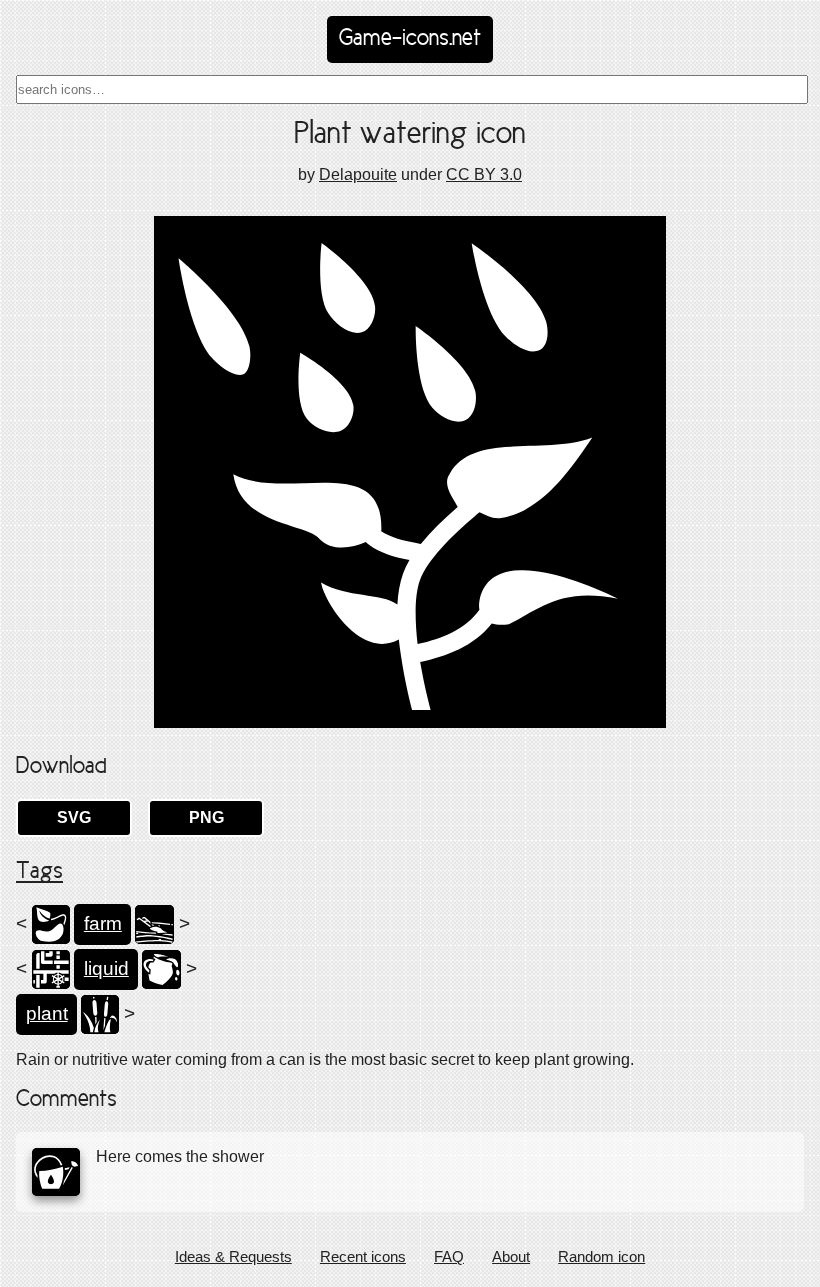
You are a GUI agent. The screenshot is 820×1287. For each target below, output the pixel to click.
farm (103, 923)
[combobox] (412, 89)
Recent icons (363, 1256)
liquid (106, 968)
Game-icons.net (410, 39)
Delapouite (358, 174)
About (511, 1256)
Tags (39, 872)
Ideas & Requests (233, 1256)
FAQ (449, 1256)
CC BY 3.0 (484, 174)
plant (47, 1013)
